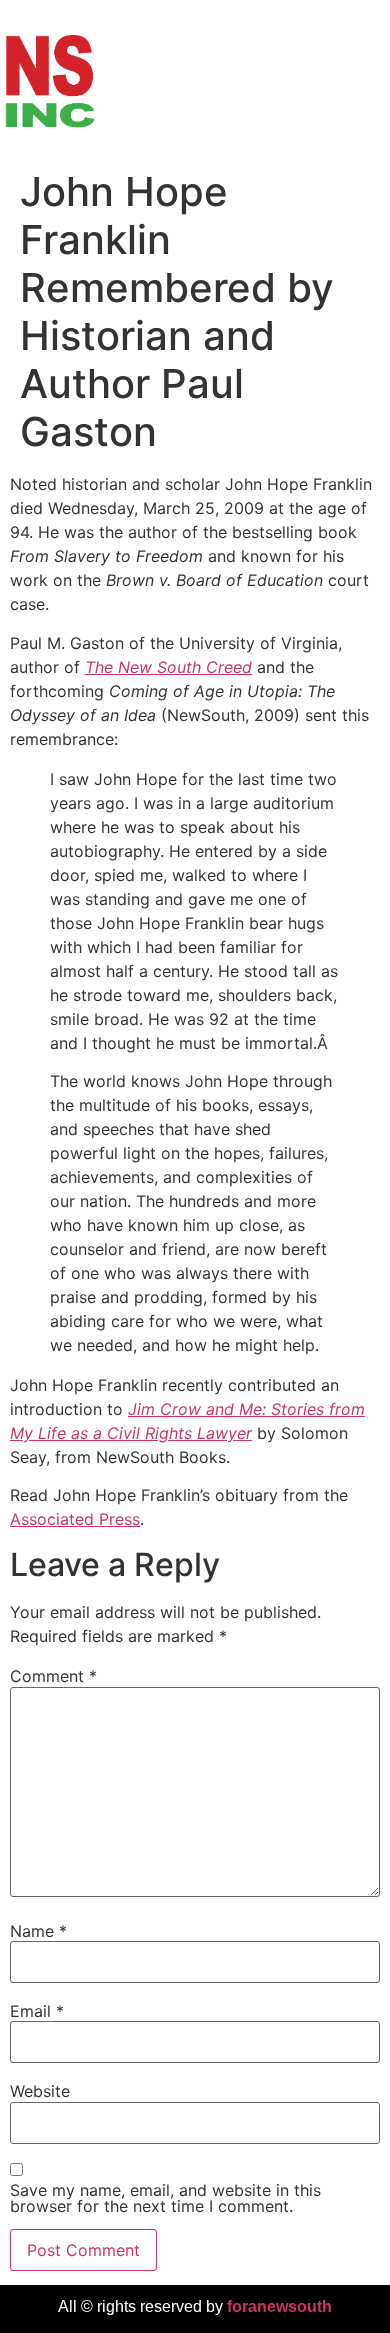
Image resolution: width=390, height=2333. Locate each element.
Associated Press (75, 1519)
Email (37, 2011)
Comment (53, 1676)
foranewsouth (279, 2306)
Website (40, 2091)
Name (38, 1931)
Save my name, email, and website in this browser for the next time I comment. (165, 2198)
